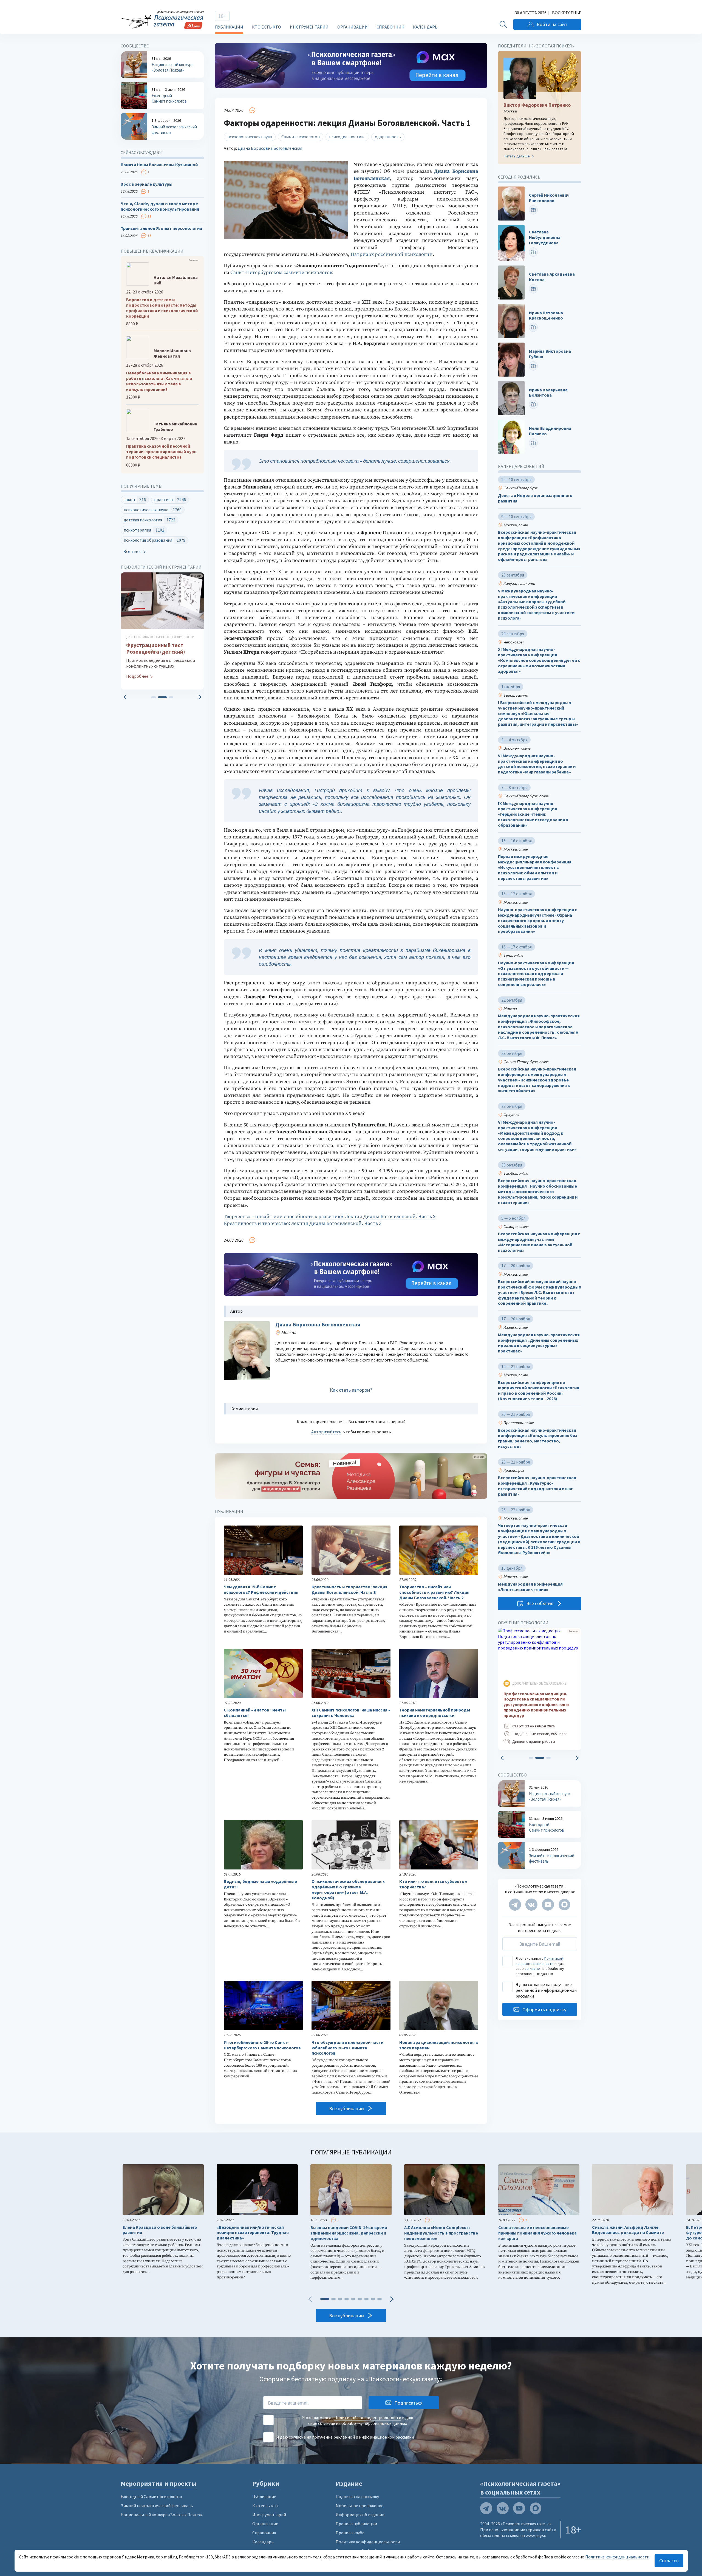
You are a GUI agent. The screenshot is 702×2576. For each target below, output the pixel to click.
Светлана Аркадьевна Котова (552, 277)
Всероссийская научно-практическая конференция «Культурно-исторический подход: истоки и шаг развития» (537, 1486)
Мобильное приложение (360, 2506)
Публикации (229, 27)
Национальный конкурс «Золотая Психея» (162, 2515)
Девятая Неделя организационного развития (535, 498)
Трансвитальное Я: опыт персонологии (161, 228)
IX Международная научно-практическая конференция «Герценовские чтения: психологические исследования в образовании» (533, 814)
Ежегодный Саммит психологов (151, 2496)
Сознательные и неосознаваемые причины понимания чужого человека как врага (537, 2233)
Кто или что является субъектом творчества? (433, 1884)
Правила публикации (356, 2524)
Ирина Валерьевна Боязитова (548, 393)
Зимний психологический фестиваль (157, 2506)
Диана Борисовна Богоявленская (270, 148)
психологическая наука (250, 137)
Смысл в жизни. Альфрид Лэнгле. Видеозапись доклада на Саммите (628, 2230)
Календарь (425, 27)
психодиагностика (347, 137)
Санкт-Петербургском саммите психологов (281, 272)
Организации (353, 27)
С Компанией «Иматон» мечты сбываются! (255, 1713)
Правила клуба (350, 2533)
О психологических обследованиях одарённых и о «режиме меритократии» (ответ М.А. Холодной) (348, 1889)
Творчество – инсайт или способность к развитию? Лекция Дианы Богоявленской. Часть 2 (330, 1217)
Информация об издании (360, 2515)
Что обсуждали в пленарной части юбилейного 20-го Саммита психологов (347, 2048)
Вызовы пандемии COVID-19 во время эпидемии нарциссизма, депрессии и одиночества (349, 2233)
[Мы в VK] (531, 1905)
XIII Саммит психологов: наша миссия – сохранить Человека (351, 1713)
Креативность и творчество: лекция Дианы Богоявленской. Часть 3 (303, 1223)
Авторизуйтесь (326, 1432)
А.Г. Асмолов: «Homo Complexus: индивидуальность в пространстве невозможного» (441, 2233)
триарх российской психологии (395, 254)
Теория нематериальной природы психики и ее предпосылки (435, 1713)
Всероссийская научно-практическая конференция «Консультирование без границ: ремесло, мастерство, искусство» (538, 1438)
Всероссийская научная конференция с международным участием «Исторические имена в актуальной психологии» (539, 1242)
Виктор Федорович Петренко (537, 105)
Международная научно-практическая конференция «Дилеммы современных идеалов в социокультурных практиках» (539, 1343)
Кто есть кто (267, 27)
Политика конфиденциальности (368, 2542)
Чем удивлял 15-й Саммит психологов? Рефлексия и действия (261, 1590)
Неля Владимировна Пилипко (550, 431)
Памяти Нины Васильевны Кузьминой (159, 165)
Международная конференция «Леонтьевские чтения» (530, 1587)
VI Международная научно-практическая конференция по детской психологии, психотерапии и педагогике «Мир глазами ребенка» (537, 764)
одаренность (388, 137)
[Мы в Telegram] (515, 1905)
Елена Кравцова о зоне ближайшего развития (160, 2230)
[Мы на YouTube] (548, 1905)
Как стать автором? (351, 1390)
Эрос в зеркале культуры (147, 184)
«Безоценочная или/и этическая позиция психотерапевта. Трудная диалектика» (253, 2233)
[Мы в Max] (564, 1905)
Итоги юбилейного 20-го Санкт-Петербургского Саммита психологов (262, 2045)
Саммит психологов (301, 137)
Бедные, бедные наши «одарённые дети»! (260, 1884)
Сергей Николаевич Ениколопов (549, 198)
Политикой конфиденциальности (539, 1961)
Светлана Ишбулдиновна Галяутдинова (545, 237)
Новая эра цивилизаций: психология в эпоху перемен (439, 2045)
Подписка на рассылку (357, 2496)
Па (354, 254)
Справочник (390, 27)
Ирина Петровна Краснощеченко (546, 316)
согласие (532, 1968)
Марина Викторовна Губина (550, 354)
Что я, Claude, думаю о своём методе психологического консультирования (160, 206)
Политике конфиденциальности (617, 2557)
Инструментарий (309, 27)
